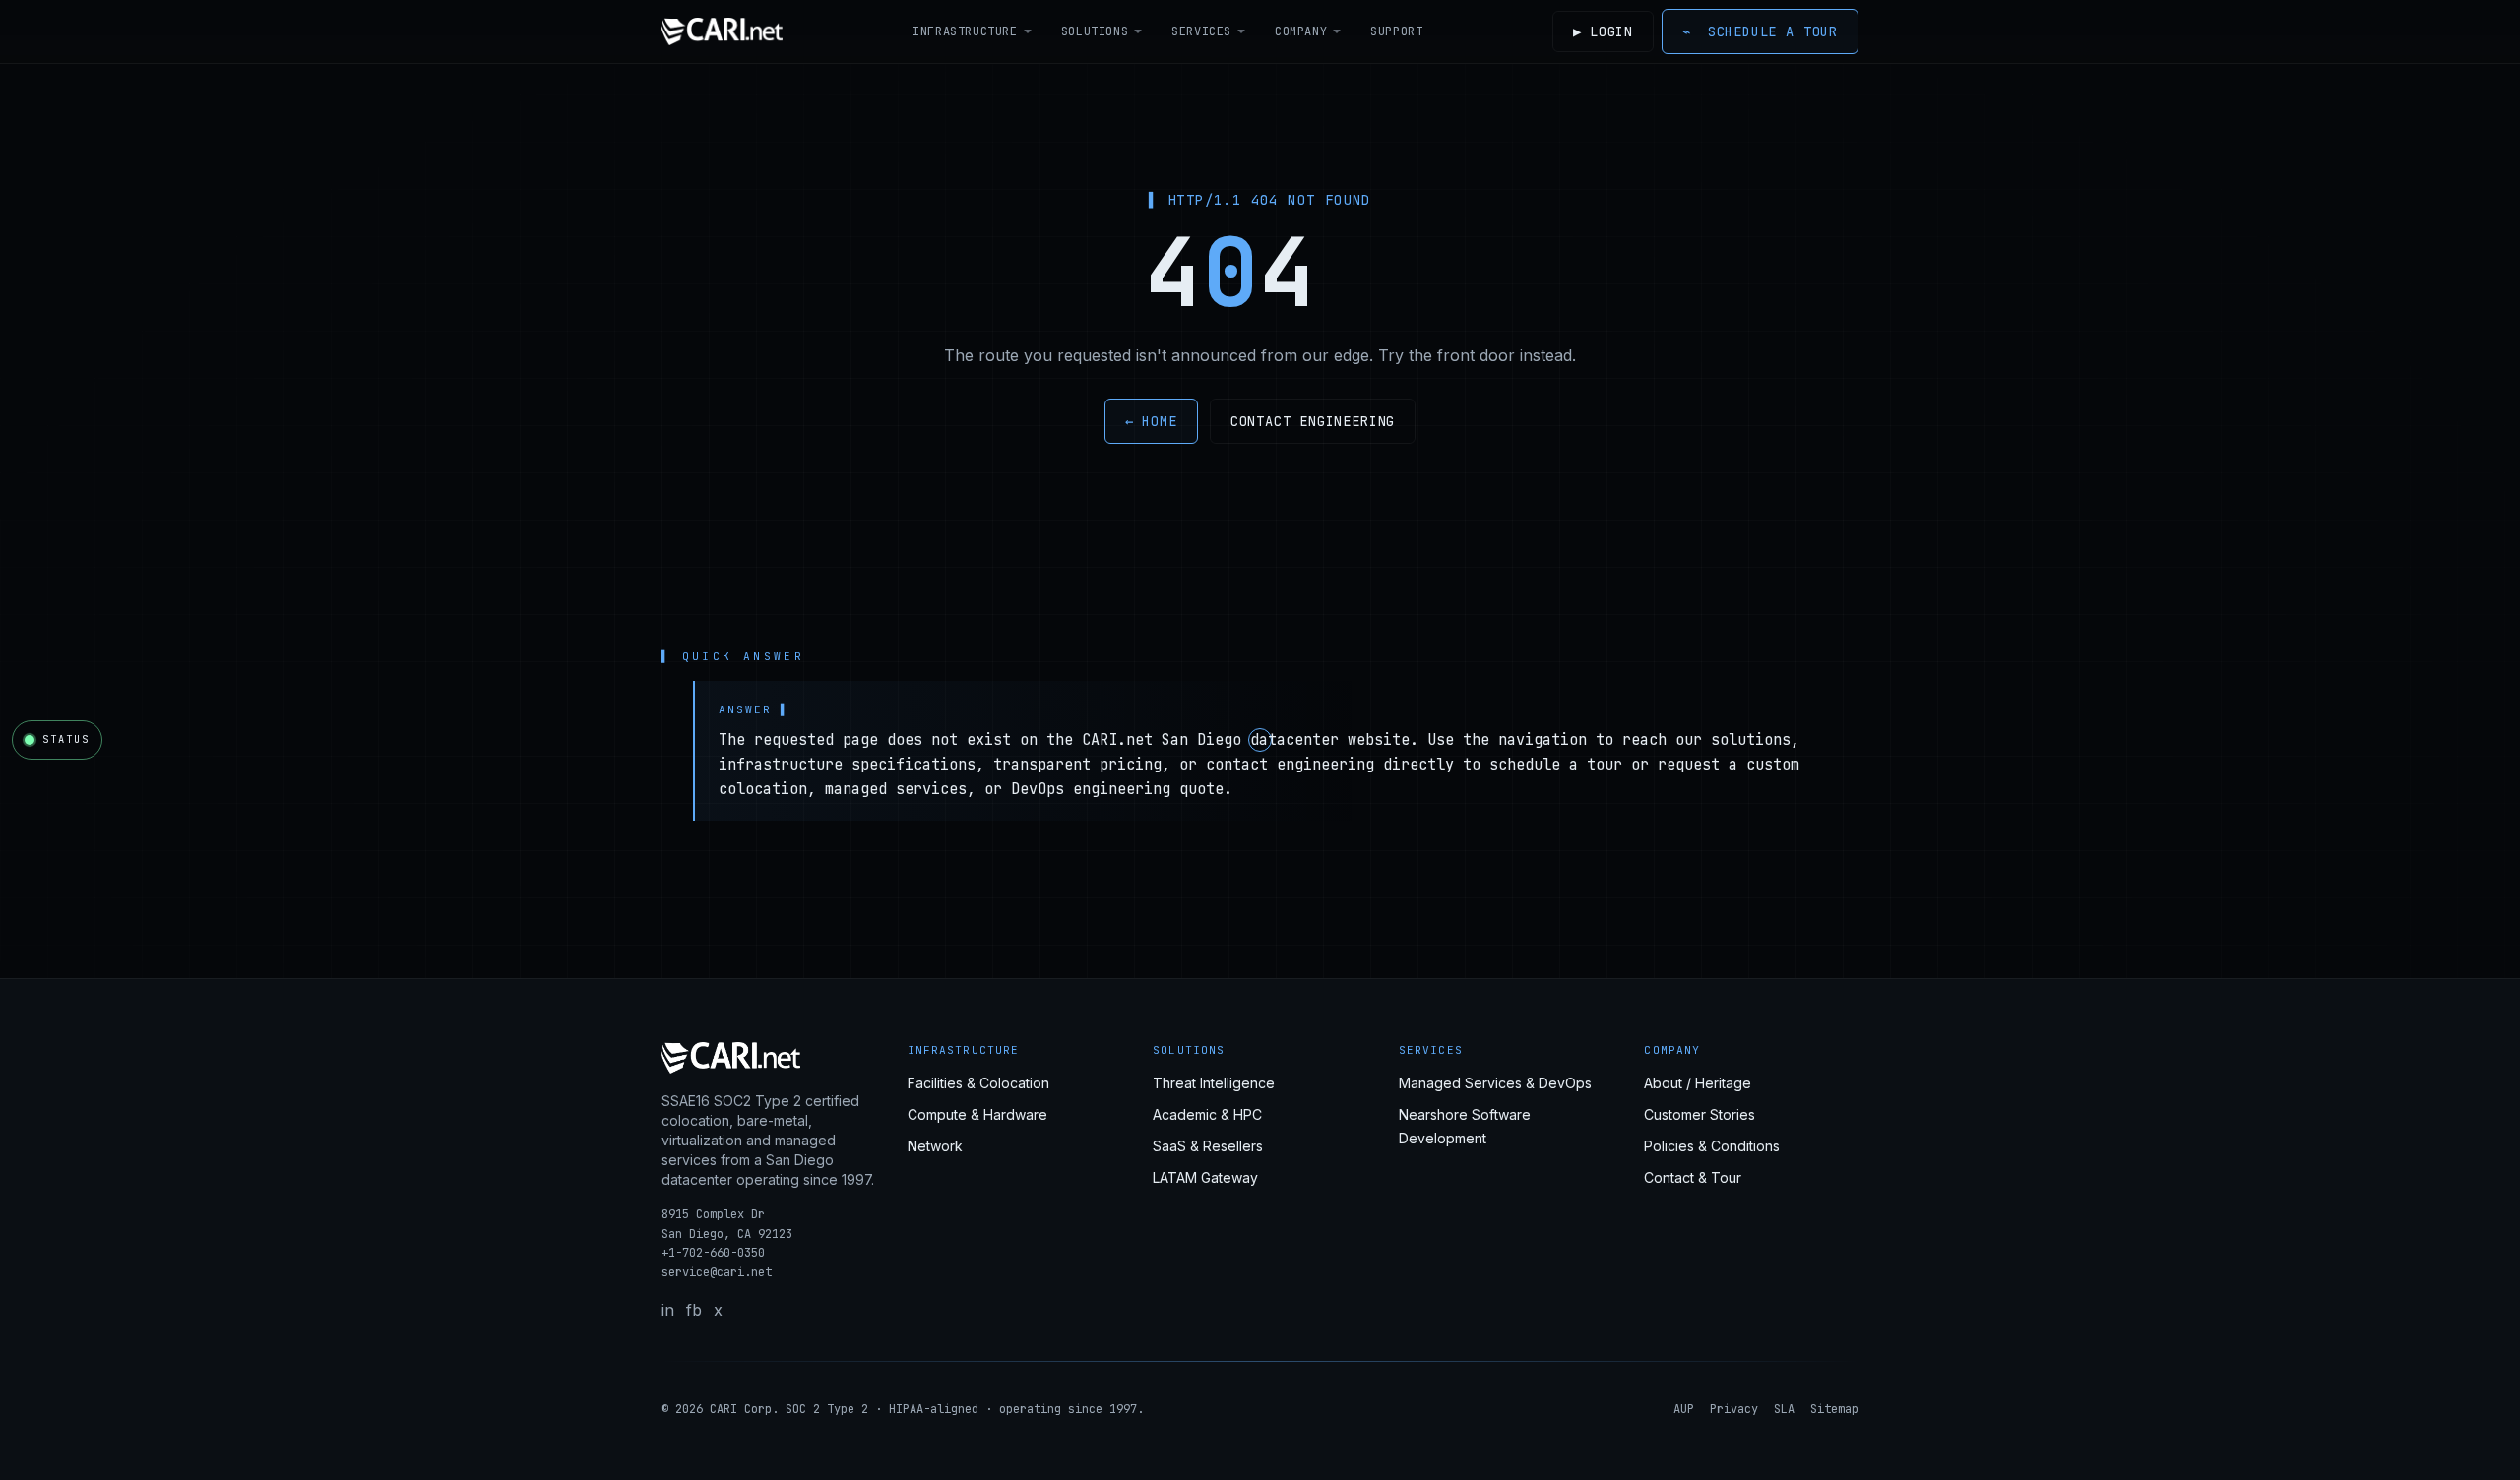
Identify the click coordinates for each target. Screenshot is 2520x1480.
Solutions (1095, 31)
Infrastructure (965, 31)
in (668, 1310)
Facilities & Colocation (978, 1083)
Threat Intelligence (1214, 1083)
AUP (1684, 1409)
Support (1396, 31)
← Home (1151, 421)
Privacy (1734, 1409)
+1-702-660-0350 (713, 1253)
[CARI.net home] (722, 31)
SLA (1784, 1409)
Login (1603, 31)
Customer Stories (1700, 1114)
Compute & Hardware (977, 1114)
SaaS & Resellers (1208, 1146)
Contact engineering (1313, 421)
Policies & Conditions (1712, 1146)
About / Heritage (1698, 1083)
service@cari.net (717, 1272)
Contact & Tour (1693, 1177)
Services (1201, 31)
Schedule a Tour (1760, 31)
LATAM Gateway (1205, 1177)
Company (1301, 31)
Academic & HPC (1207, 1114)
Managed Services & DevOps (1495, 1083)
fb (694, 1310)
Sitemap (1834, 1409)
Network (935, 1146)
